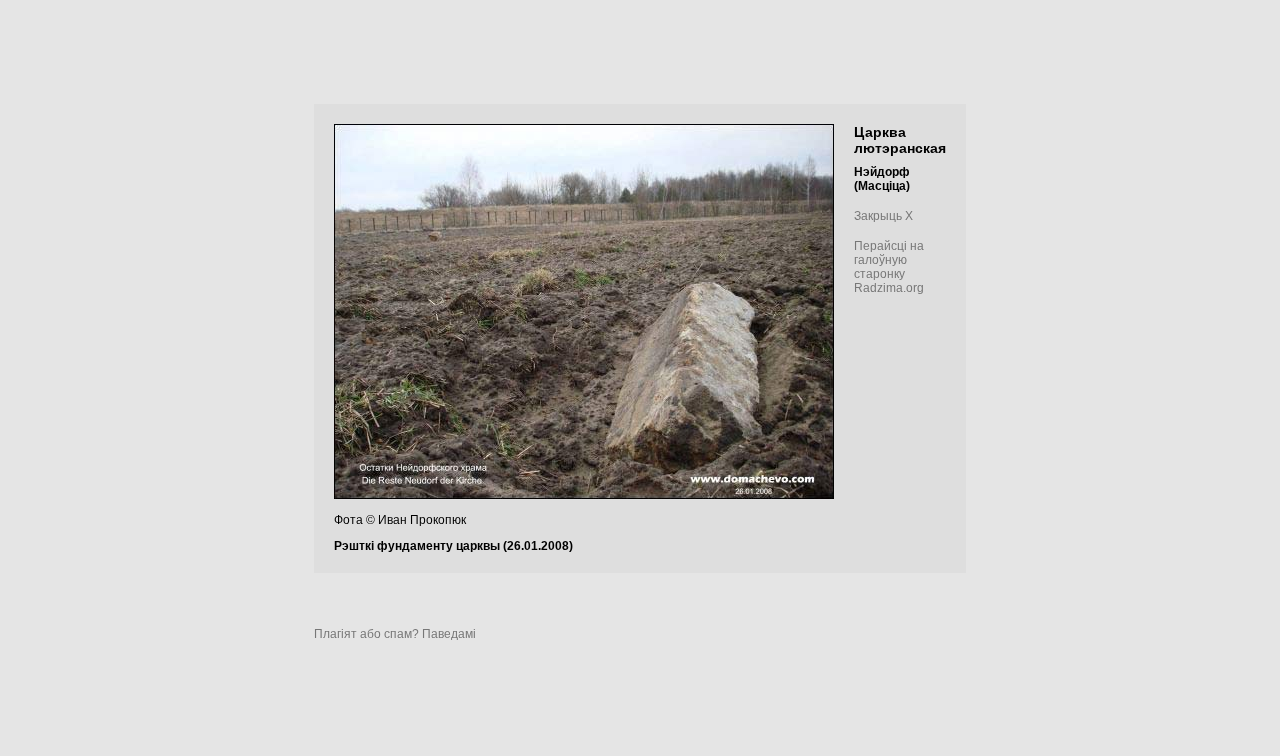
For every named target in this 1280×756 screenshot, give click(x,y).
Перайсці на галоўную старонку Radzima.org (889, 267)
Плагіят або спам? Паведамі (395, 634)
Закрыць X (883, 216)
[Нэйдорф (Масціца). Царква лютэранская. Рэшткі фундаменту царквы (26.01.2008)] (584, 495)
